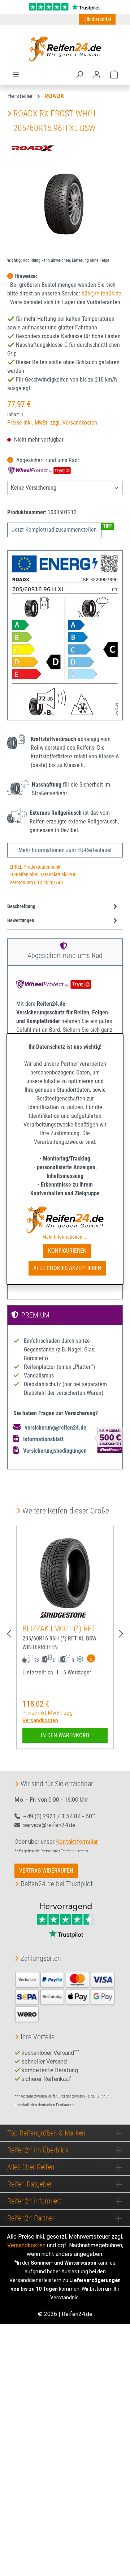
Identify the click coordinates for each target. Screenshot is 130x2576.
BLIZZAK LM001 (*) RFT (59, 1629)
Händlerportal (97, 19)
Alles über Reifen (31, 2167)
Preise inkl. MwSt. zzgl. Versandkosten (52, 423)
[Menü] (16, 74)
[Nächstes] (121, 1634)
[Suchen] (79, 74)
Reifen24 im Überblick (38, 2150)
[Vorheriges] (9, 1634)
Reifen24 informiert (34, 2201)
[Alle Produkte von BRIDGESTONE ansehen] (65, 1615)
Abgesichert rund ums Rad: (47, 460)
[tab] (63, 907)
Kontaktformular (77, 1842)
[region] (65, 211)
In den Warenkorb (65, 1735)
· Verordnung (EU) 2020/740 (35, 883)
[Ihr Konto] (97, 74)
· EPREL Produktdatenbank (34, 867)
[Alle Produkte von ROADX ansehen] (32, 148)
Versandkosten (26, 2245)
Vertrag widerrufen (46, 1871)
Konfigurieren (67, 1251)
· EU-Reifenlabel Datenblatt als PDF (42, 875)
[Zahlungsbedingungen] (65, 1996)
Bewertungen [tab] (21, 921)
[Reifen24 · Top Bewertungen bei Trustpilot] (65, 6)
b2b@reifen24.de (101, 293)
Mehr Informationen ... (65, 1237)
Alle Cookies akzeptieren (67, 1268)
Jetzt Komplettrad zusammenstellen (54, 530)
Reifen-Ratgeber (30, 2184)
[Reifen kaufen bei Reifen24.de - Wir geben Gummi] (65, 49)
